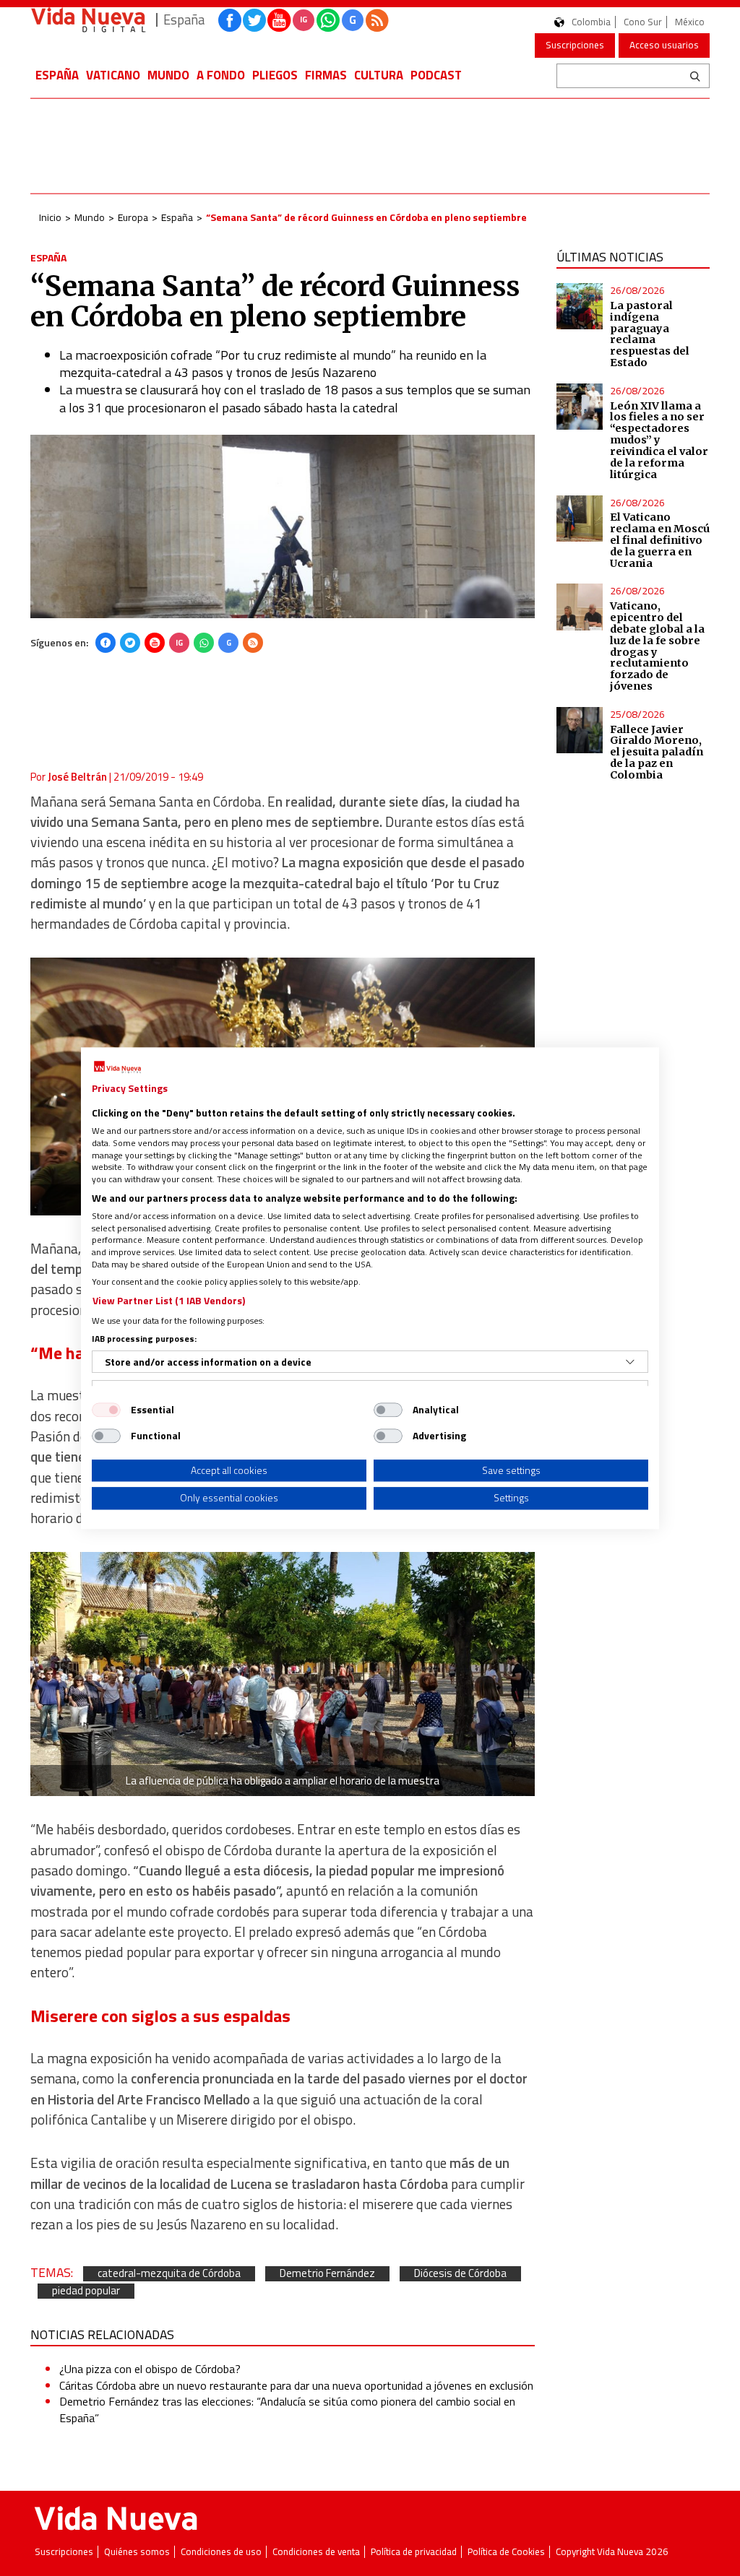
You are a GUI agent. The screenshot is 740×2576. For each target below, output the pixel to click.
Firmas (326, 75)
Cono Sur (643, 22)
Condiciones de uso (221, 2552)
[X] (130, 643)
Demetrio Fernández (327, 2274)
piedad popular (86, 2291)
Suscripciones (575, 45)
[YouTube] (155, 643)
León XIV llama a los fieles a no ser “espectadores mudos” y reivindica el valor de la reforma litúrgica (659, 440)
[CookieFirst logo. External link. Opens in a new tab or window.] (117, 1067)
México (690, 22)
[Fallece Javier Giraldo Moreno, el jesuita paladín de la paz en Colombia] (580, 730)
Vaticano (113, 75)
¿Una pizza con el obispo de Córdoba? (150, 2369)
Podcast (436, 75)
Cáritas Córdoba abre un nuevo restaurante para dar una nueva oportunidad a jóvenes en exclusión (296, 2385)
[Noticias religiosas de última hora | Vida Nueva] (88, 20)
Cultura (379, 75)
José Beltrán (77, 777)
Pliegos (275, 75)
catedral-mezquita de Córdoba (169, 2274)
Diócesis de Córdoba (460, 2274)
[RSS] (253, 643)
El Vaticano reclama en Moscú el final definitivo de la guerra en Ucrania (660, 540)
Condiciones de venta (316, 2552)
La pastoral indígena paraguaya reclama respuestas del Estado (650, 334)
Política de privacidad (414, 2552)
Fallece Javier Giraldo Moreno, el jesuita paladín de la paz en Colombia (657, 752)
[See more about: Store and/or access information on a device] (630, 1362)
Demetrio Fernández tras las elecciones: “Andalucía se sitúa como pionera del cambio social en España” (287, 2409)
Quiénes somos (137, 2552)
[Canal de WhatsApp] (328, 20)
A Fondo (221, 75)
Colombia (591, 22)
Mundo (168, 75)
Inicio (50, 217)
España (57, 75)
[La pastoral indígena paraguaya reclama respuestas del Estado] (580, 306)
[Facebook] (106, 643)
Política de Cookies (506, 2552)
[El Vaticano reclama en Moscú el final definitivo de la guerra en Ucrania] (580, 519)
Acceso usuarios (664, 45)
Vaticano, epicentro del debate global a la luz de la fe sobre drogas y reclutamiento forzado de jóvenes (657, 646)
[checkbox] (106, 1410)
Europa (133, 217)
